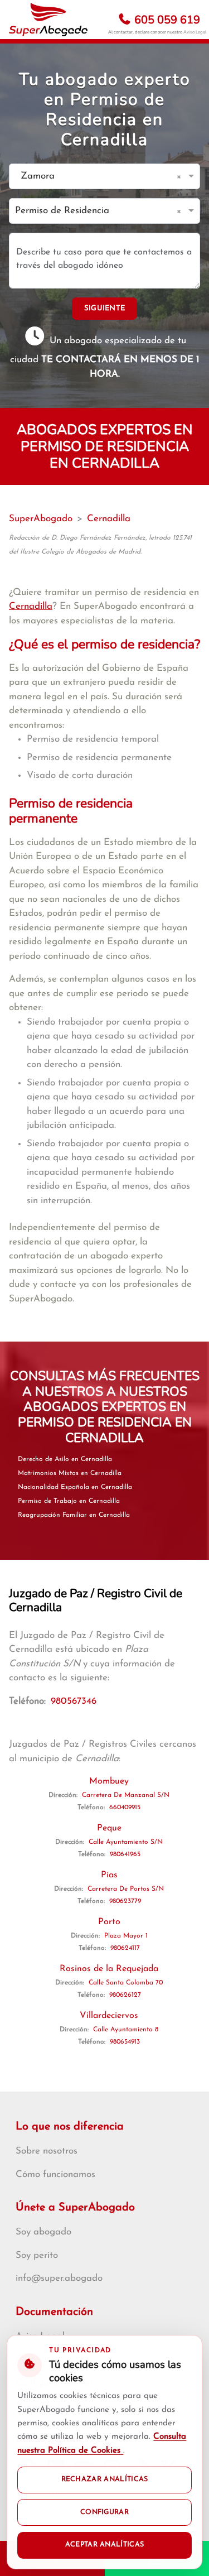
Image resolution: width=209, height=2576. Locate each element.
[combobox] (93, 177)
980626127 (125, 1995)
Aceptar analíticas (105, 2545)
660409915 (125, 1808)
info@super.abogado (59, 2278)
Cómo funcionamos (55, 2174)
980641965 (125, 1854)
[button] (181, 176)
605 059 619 (166, 20)
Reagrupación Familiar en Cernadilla (74, 1515)
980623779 (125, 1901)
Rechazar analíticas (105, 2479)
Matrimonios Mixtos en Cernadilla (70, 1473)
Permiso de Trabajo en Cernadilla (69, 1501)
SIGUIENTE (105, 308)
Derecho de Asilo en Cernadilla (65, 1459)
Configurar (104, 2512)
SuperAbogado (41, 519)
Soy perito (37, 2255)
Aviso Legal (195, 32)
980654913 (125, 2042)
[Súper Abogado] (48, 20)
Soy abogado (43, 2232)
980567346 (74, 1701)
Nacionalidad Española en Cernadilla (75, 1487)
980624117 (125, 1948)
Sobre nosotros (47, 2151)
